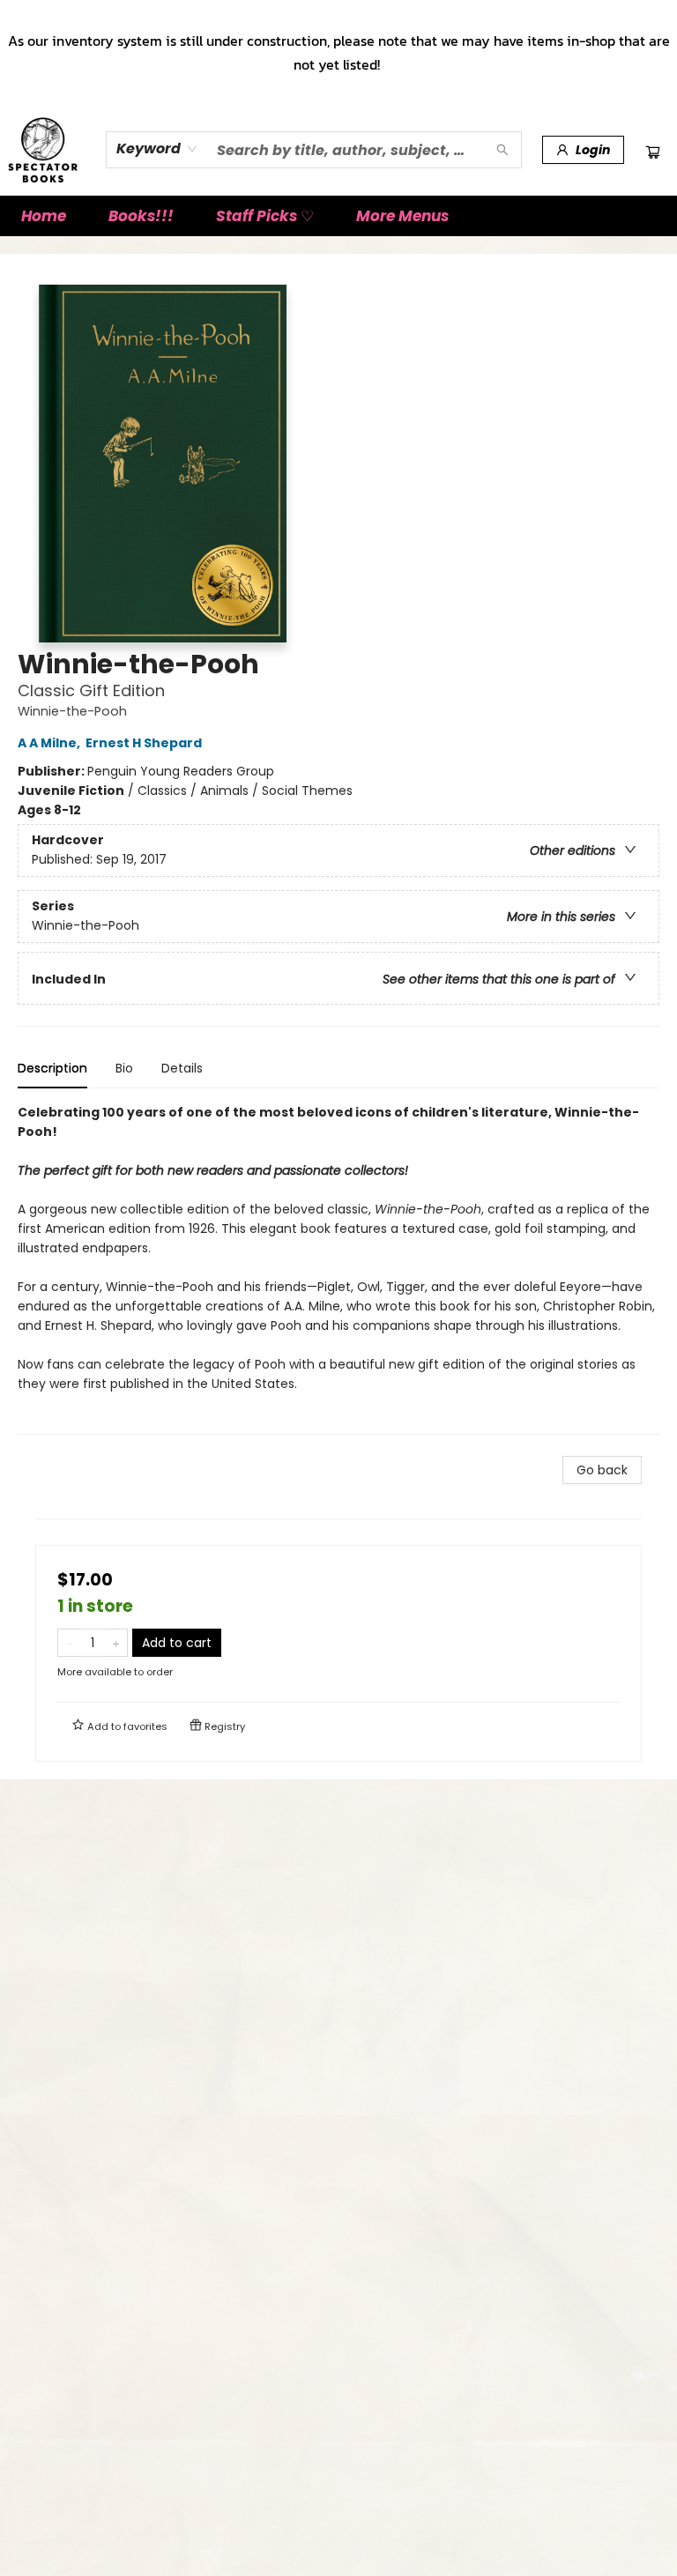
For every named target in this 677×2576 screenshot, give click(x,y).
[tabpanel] (338, 1269)
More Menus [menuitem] (402, 216)
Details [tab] (182, 1068)
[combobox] (157, 149)
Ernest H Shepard (144, 743)
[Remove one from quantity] (69, 1643)
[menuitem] (44, 216)
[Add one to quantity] (116, 1643)
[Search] (502, 150)
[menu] (338, 216)
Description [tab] (52, 1068)
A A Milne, (50, 743)
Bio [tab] (124, 1068)
